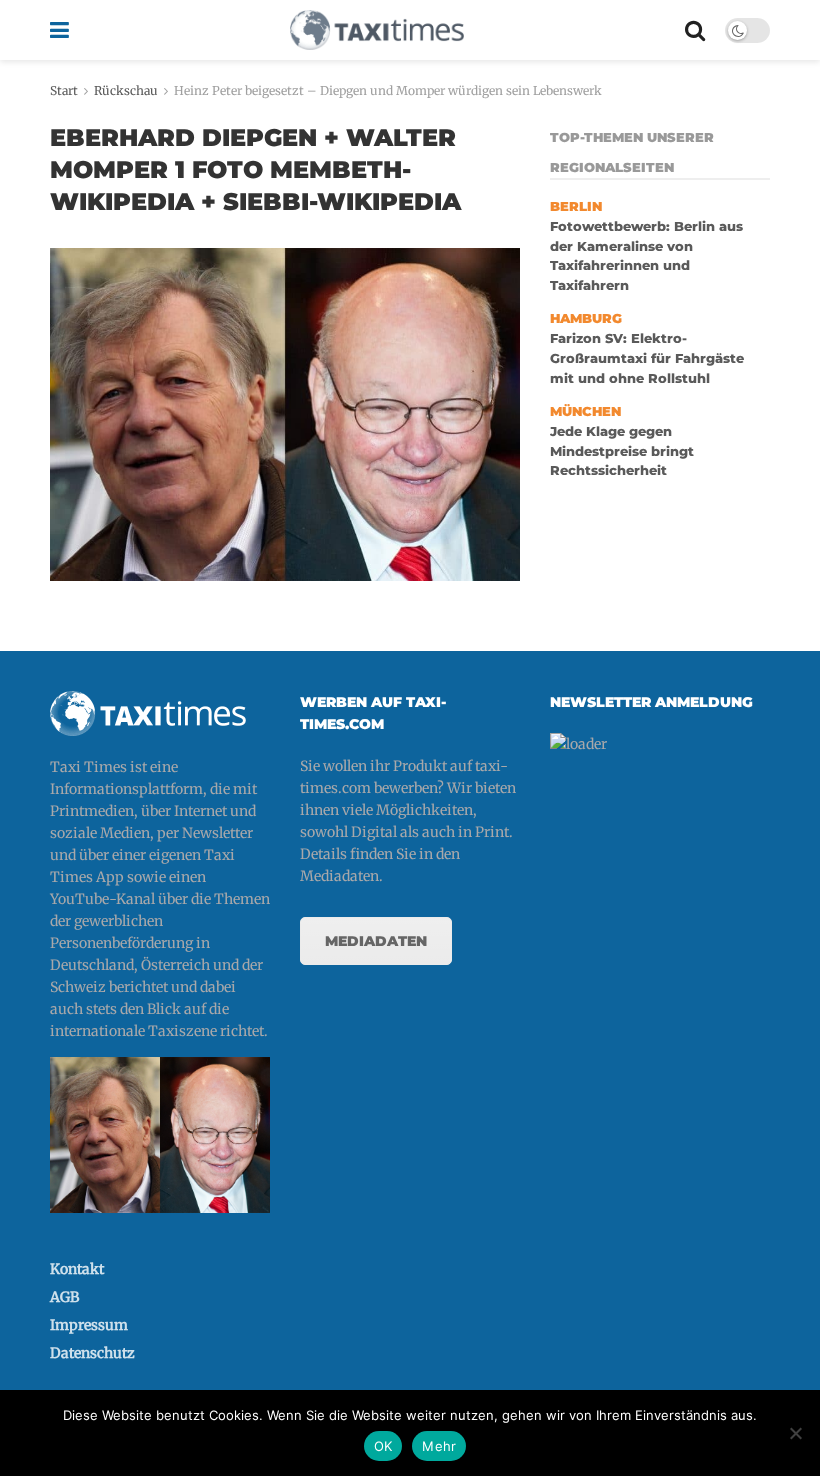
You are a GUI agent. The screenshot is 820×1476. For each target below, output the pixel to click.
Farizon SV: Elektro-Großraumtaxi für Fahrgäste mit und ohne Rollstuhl (647, 358)
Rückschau (126, 90)
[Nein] (795, 1433)
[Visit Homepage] (377, 30)
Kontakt (77, 1269)
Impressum (89, 1325)
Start (64, 90)
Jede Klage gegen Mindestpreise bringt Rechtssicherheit (622, 451)
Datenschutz (92, 1353)
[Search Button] (695, 30)
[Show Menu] (59, 30)
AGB (64, 1297)
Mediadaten (376, 941)
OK (383, 1446)
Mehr (439, 1446)
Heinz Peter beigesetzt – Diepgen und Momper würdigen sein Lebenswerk (388, 90)
